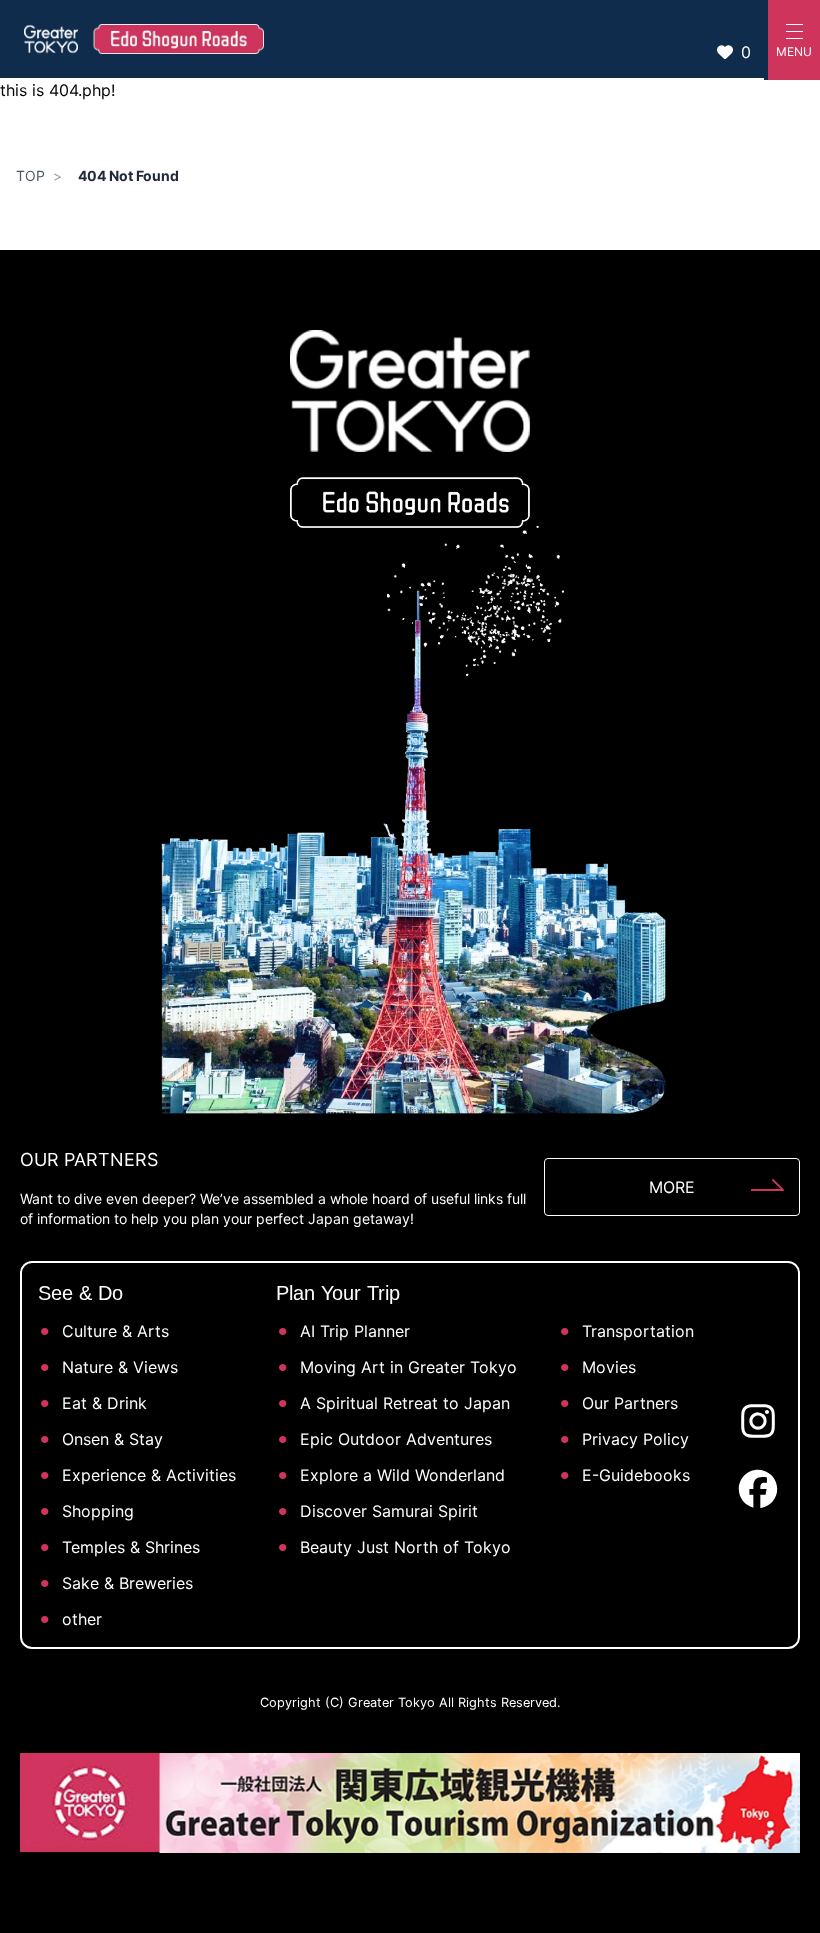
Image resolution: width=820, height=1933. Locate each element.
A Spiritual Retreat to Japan (405, 1403)
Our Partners (630, 1403)
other (82, 1619)
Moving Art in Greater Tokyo (408, 1367)
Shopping (98, 1511)
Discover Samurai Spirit (389, 1511)
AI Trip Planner (355, 1331)
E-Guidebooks (636, 1475)
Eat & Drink (104, 1403)
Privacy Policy (635, 1439)
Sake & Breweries (127, 1583)
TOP (30, 175)
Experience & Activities (149, 1475)
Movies (609, 1367)
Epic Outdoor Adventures (396, 1439)
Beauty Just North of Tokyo (405, 1547)
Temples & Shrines (131, 1547)
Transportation (638, 1331)
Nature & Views (120, 1367)
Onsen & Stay (112, 1439)
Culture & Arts (115, 1331)
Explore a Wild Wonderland (402, 1475)
